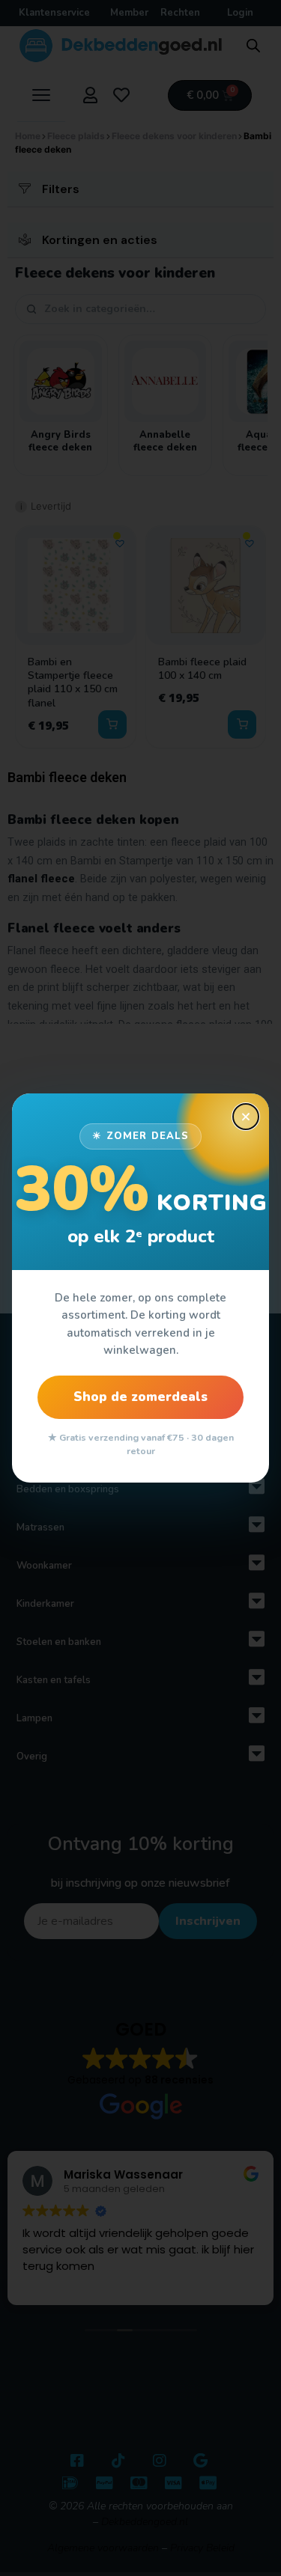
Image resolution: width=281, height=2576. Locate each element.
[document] (140, 1288)
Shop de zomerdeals (140, 1397)
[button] (246, 1117)
